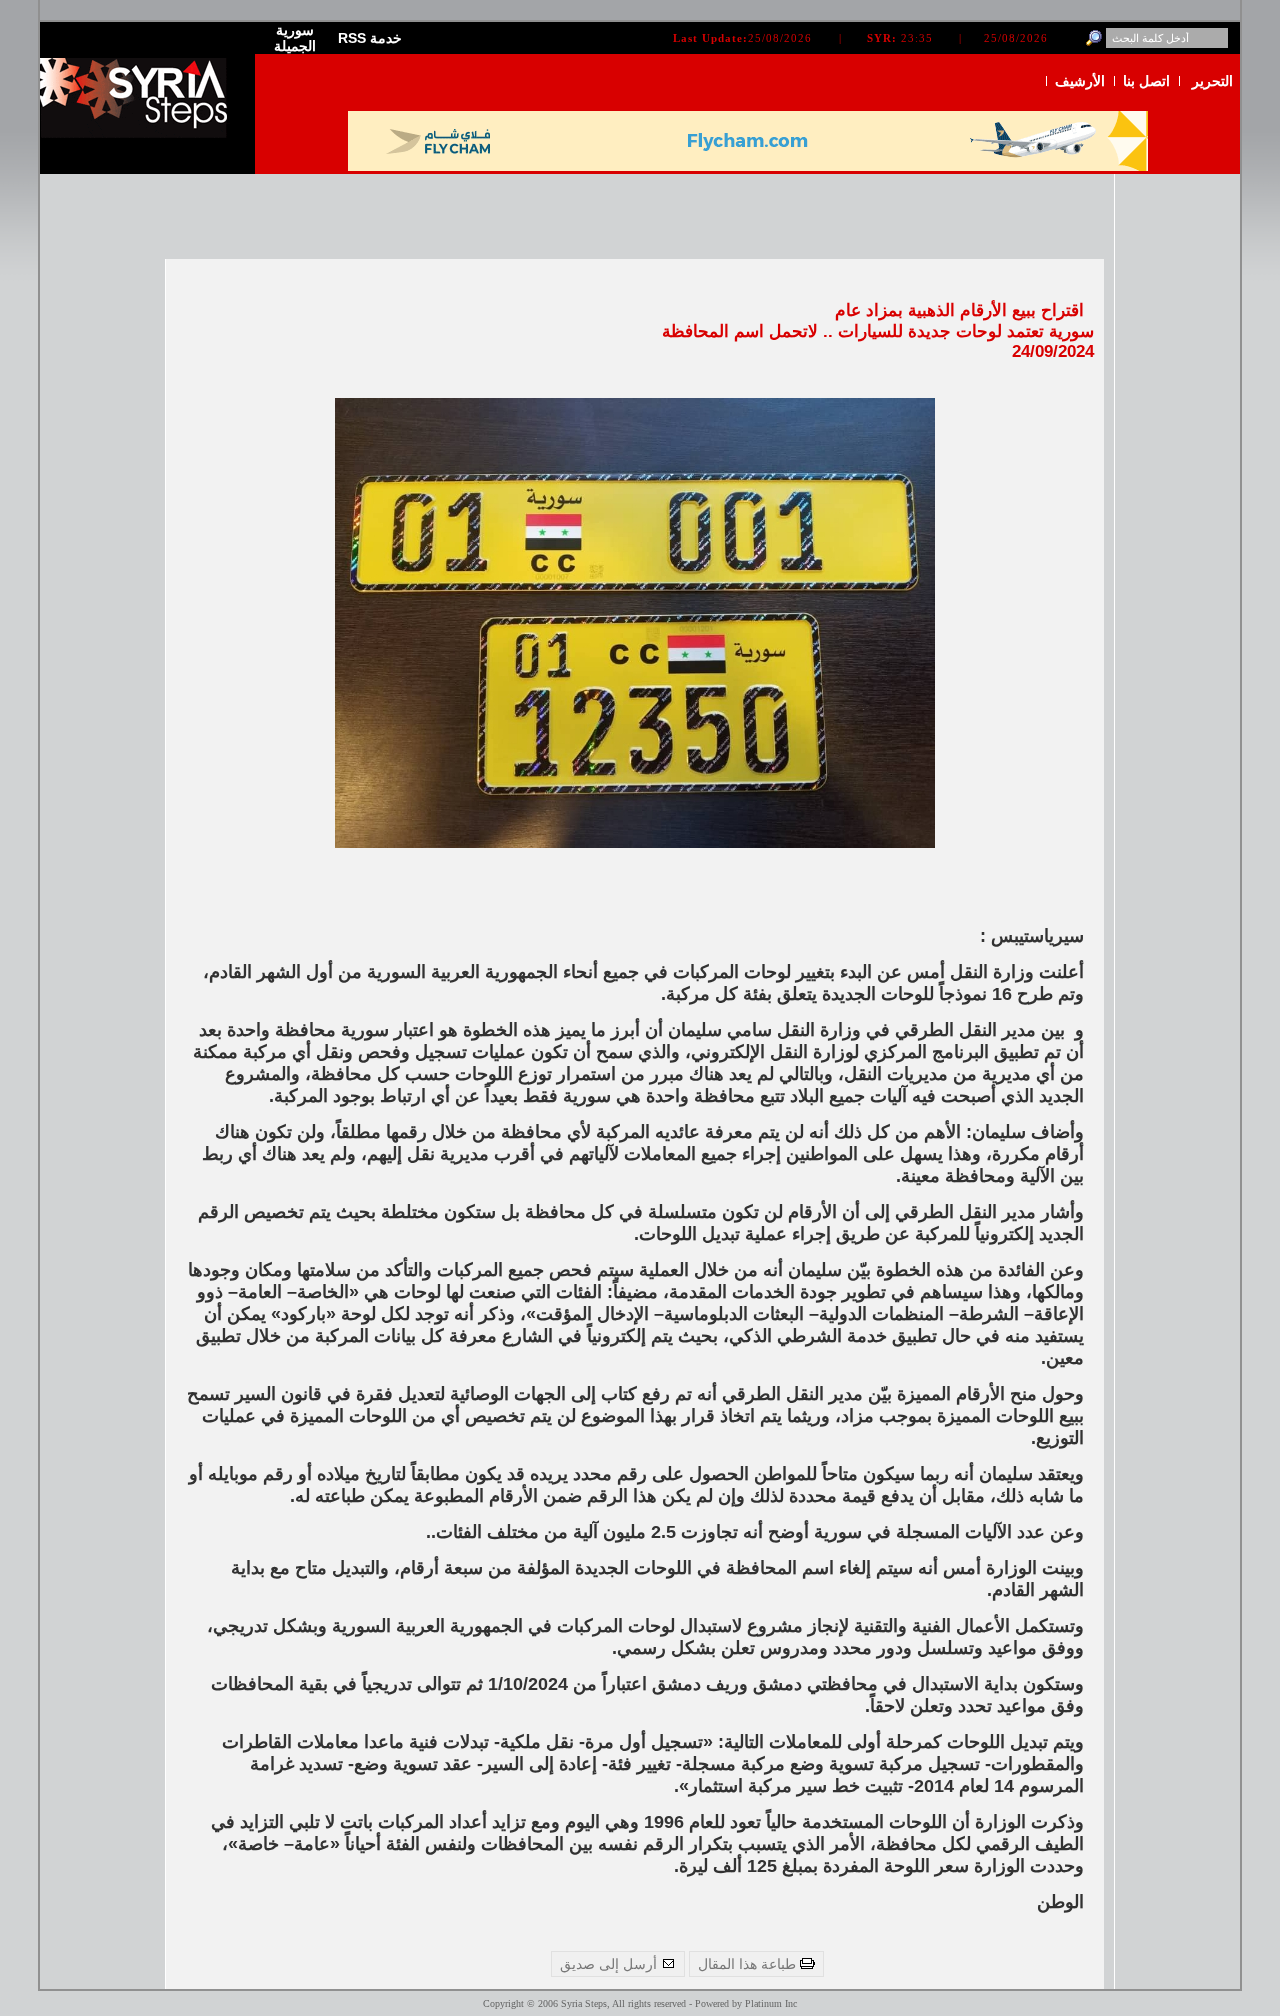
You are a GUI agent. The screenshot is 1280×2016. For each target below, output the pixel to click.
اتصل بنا (1146, 81)
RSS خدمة (370, 38)
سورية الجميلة (295, 38)
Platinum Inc (771, 2003)
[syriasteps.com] (140, 133)
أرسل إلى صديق (610, 1964)
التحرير (1212, 81)
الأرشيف (1080, 81)
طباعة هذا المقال (749, 1964)
